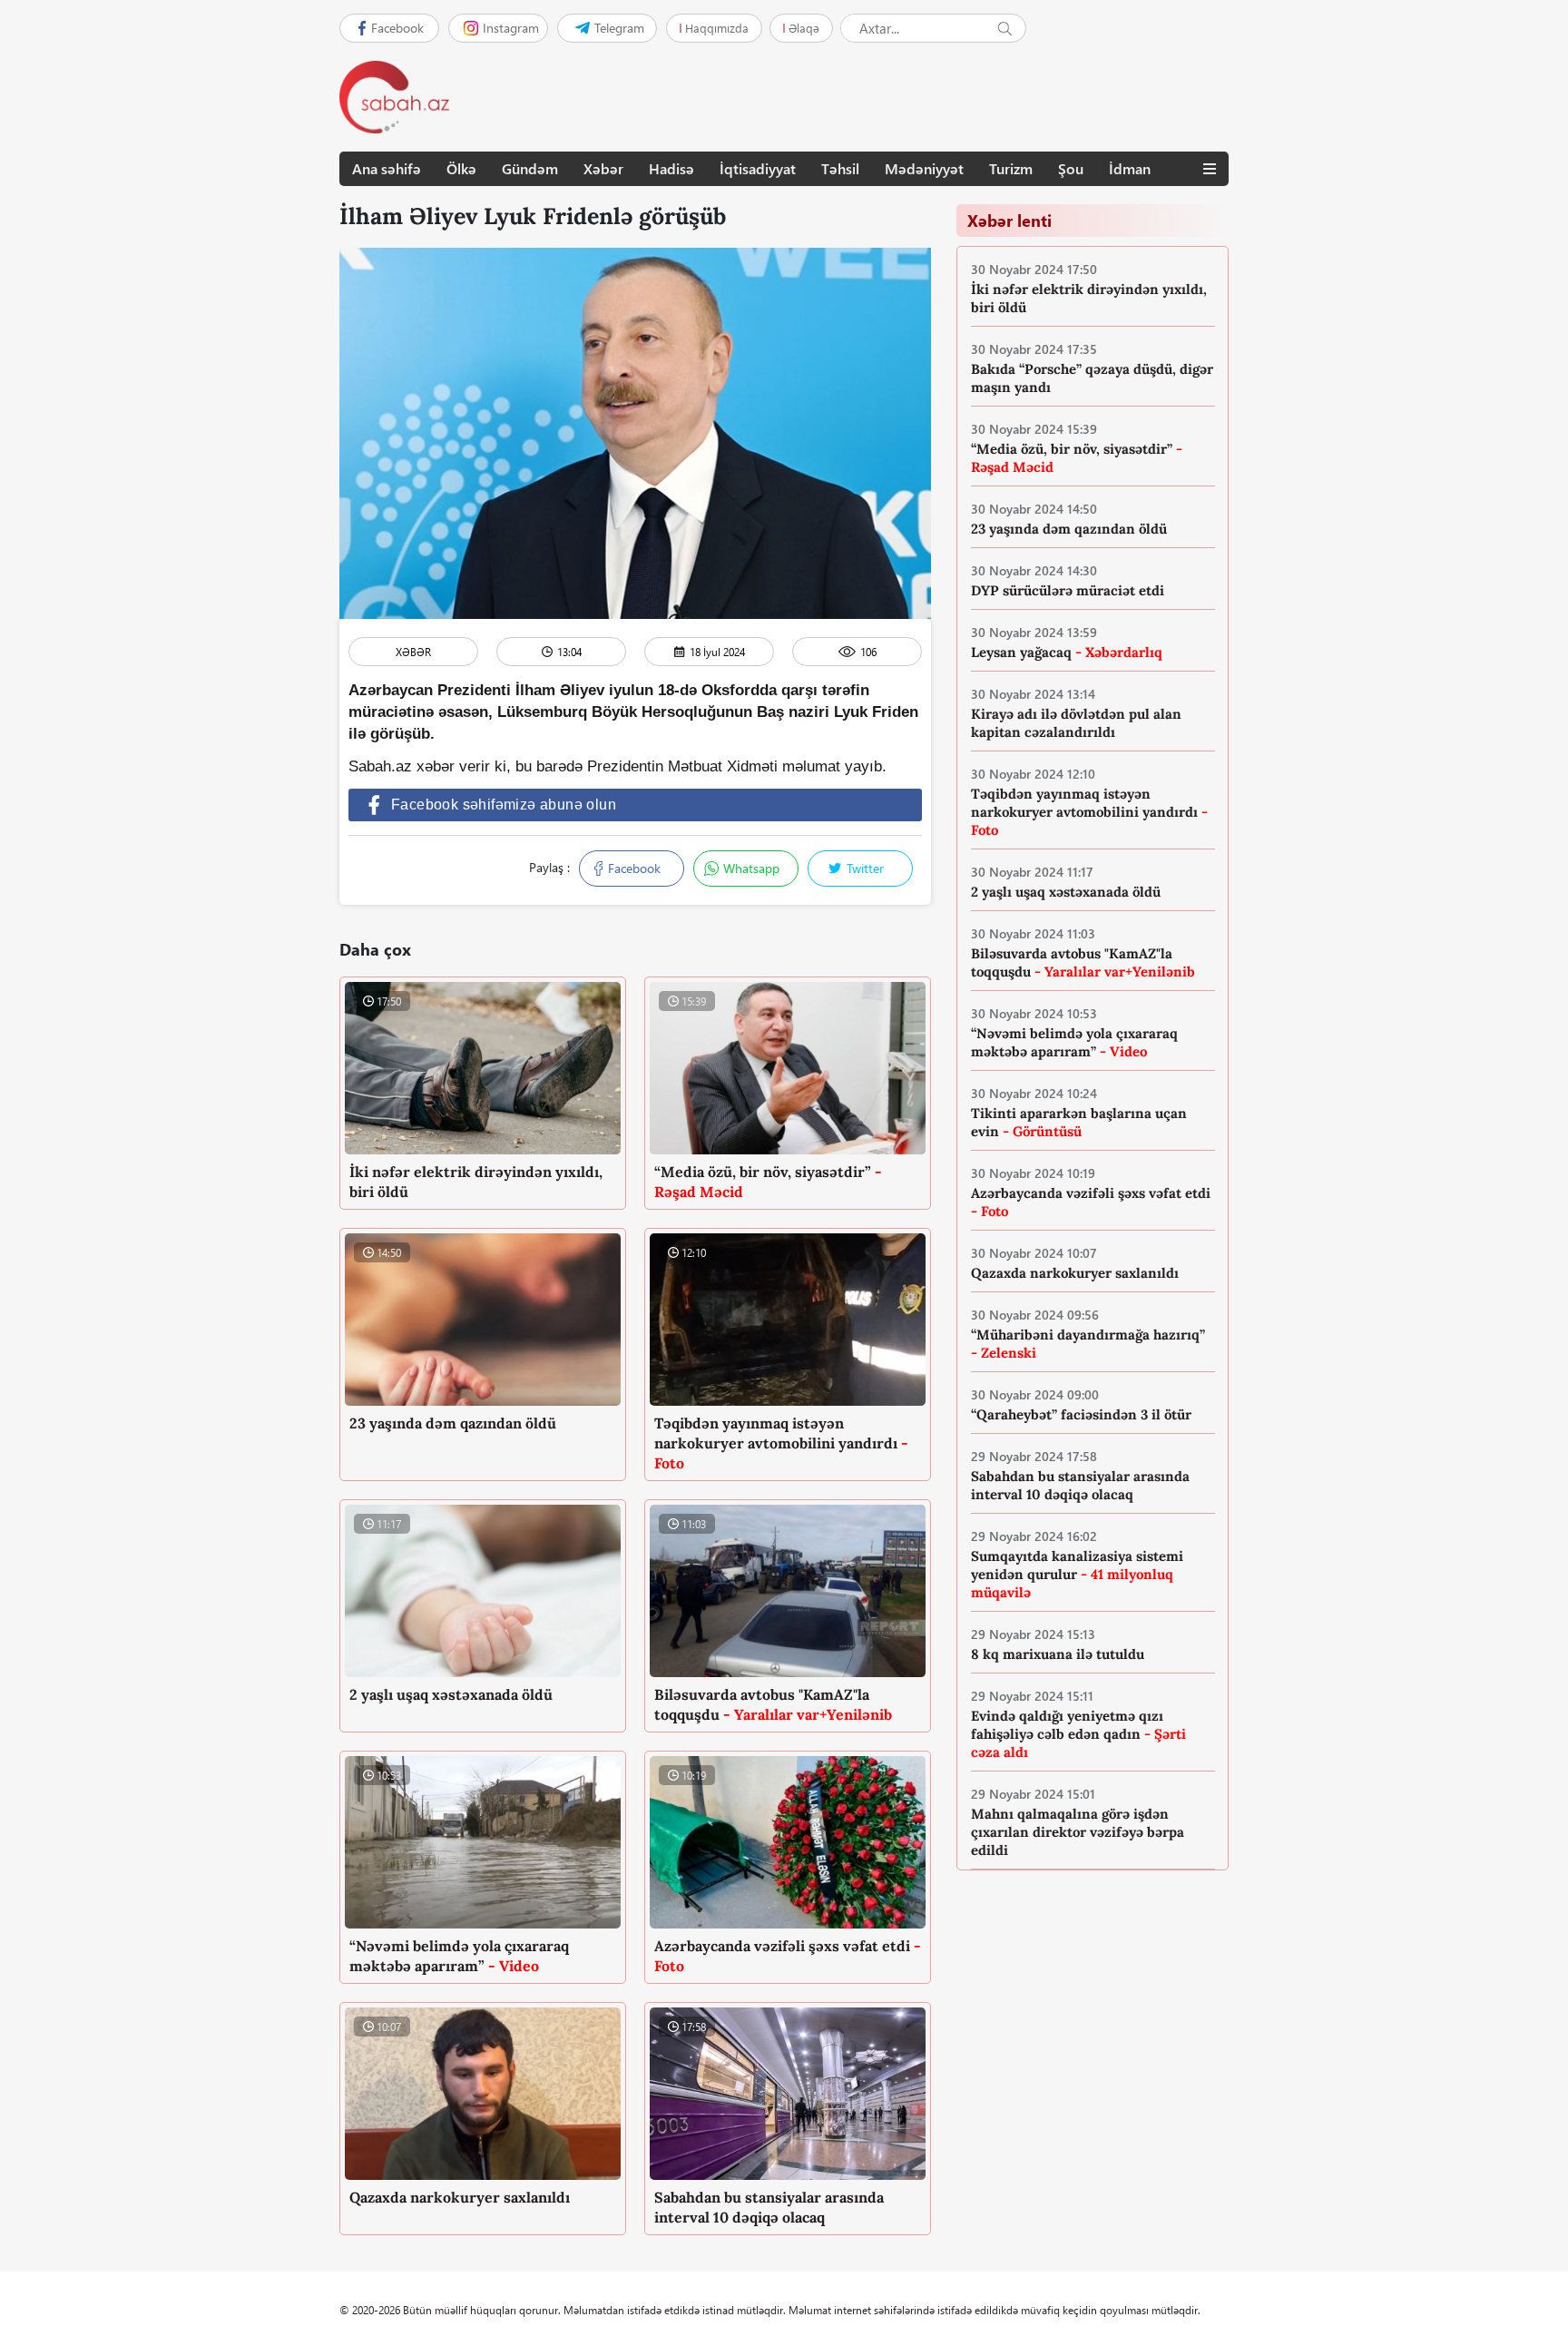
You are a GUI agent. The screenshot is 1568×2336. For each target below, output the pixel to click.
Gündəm (530, 168)
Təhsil (840, 168)
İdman (1130, 168)
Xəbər (603, 168)
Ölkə (461, 168)
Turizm (1011, 168)
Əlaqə (804, 28)
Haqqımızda (717, 28)
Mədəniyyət (924, 168)
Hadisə (671, 168)
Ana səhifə (387, 168)
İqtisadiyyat (758, 168)
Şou (1071, 168)
